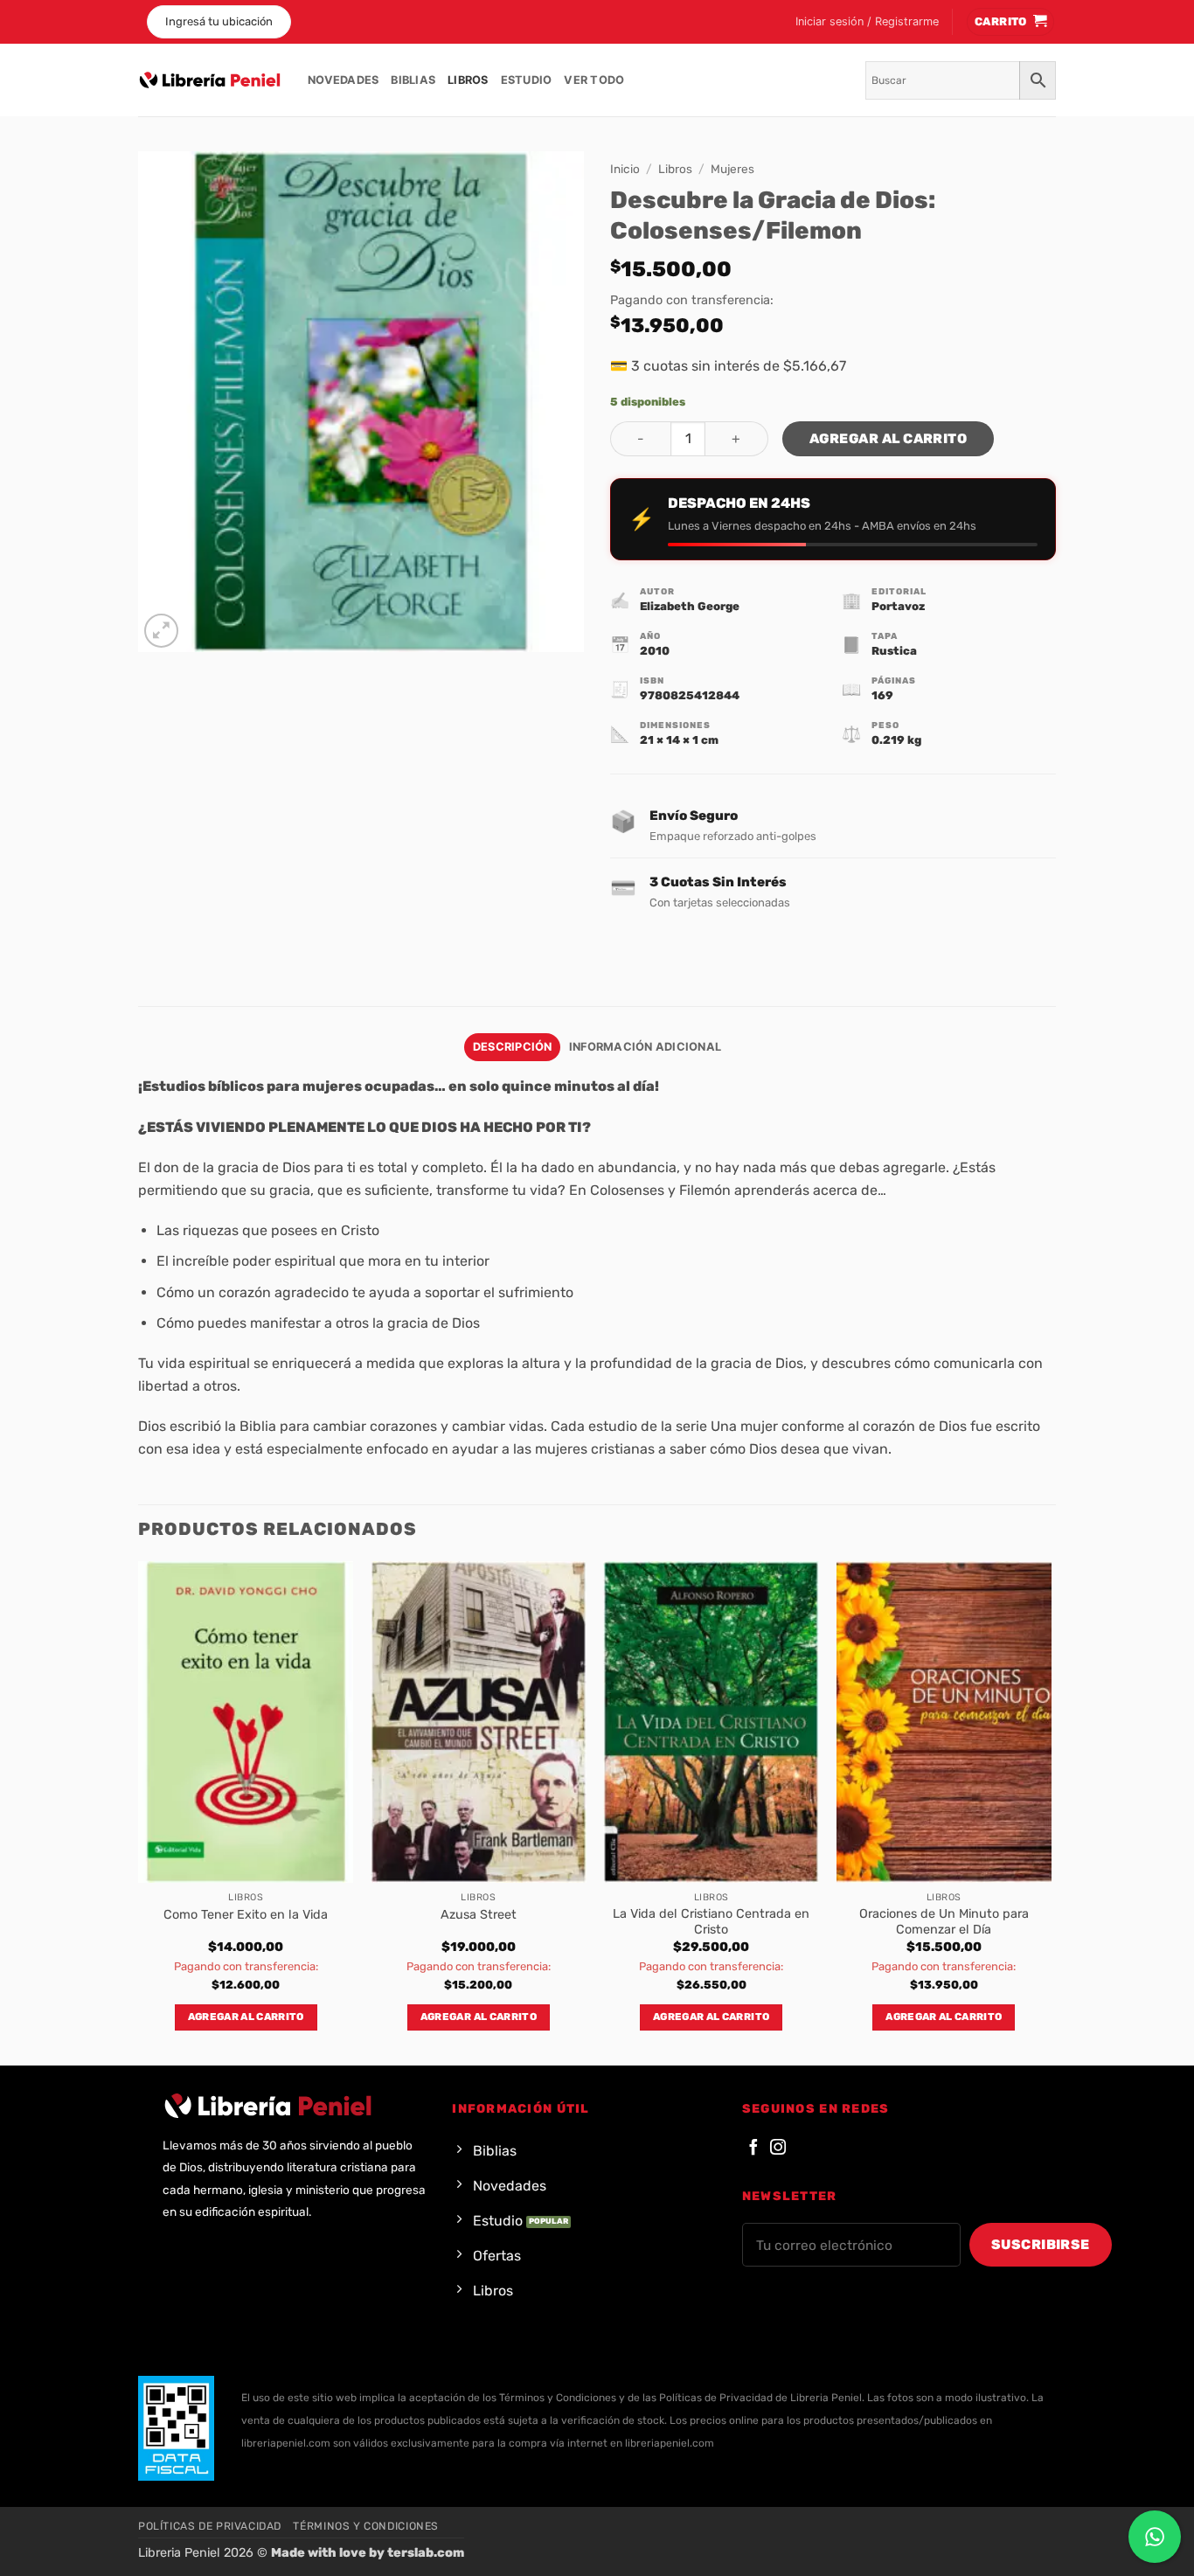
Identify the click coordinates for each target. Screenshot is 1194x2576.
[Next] (1051, 1812)
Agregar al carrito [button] (246, 2017)
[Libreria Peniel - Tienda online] (210, 80)
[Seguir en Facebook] (753, 2148)
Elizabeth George (690, 606)
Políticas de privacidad (210, 2526)
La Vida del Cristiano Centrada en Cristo (711, 1922)
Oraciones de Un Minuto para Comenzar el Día (944, 1922)
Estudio (527, 80)
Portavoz (898, 606)
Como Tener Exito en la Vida (246, 1915)
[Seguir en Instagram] (778, 2148)
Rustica (894, 651)
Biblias (413, 80)
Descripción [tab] (513, 1047)
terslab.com (426, 2553)
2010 (655, 651)
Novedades (343, 80)
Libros (468, 80)
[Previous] (139, 1812)
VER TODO (594, 80)
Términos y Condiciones (365, 2526)
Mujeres (732, 169)
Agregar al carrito (888, 438)
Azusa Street (479, 1915)
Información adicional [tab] (645, 1047)
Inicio (625, 169)
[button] (867, 22)
